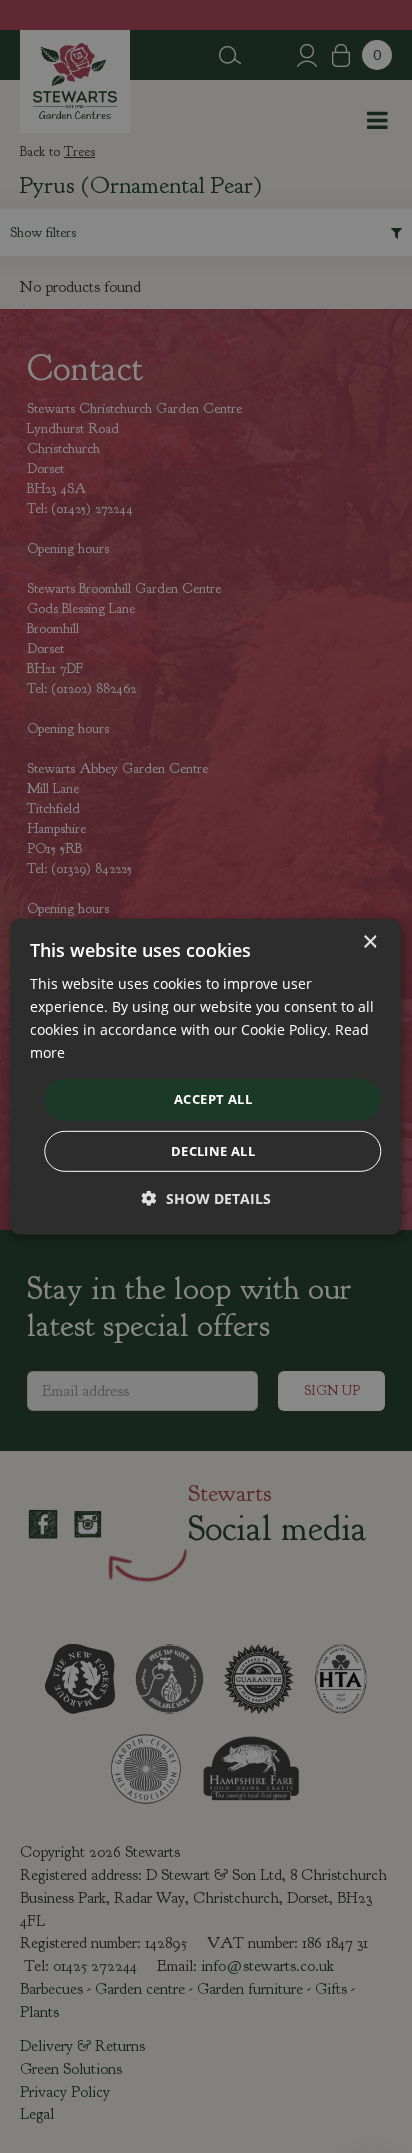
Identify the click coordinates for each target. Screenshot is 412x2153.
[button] (206, 1198)
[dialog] (205, 1076)
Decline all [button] (213, 1151)
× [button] (369, 941)
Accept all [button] (213, 1099)
